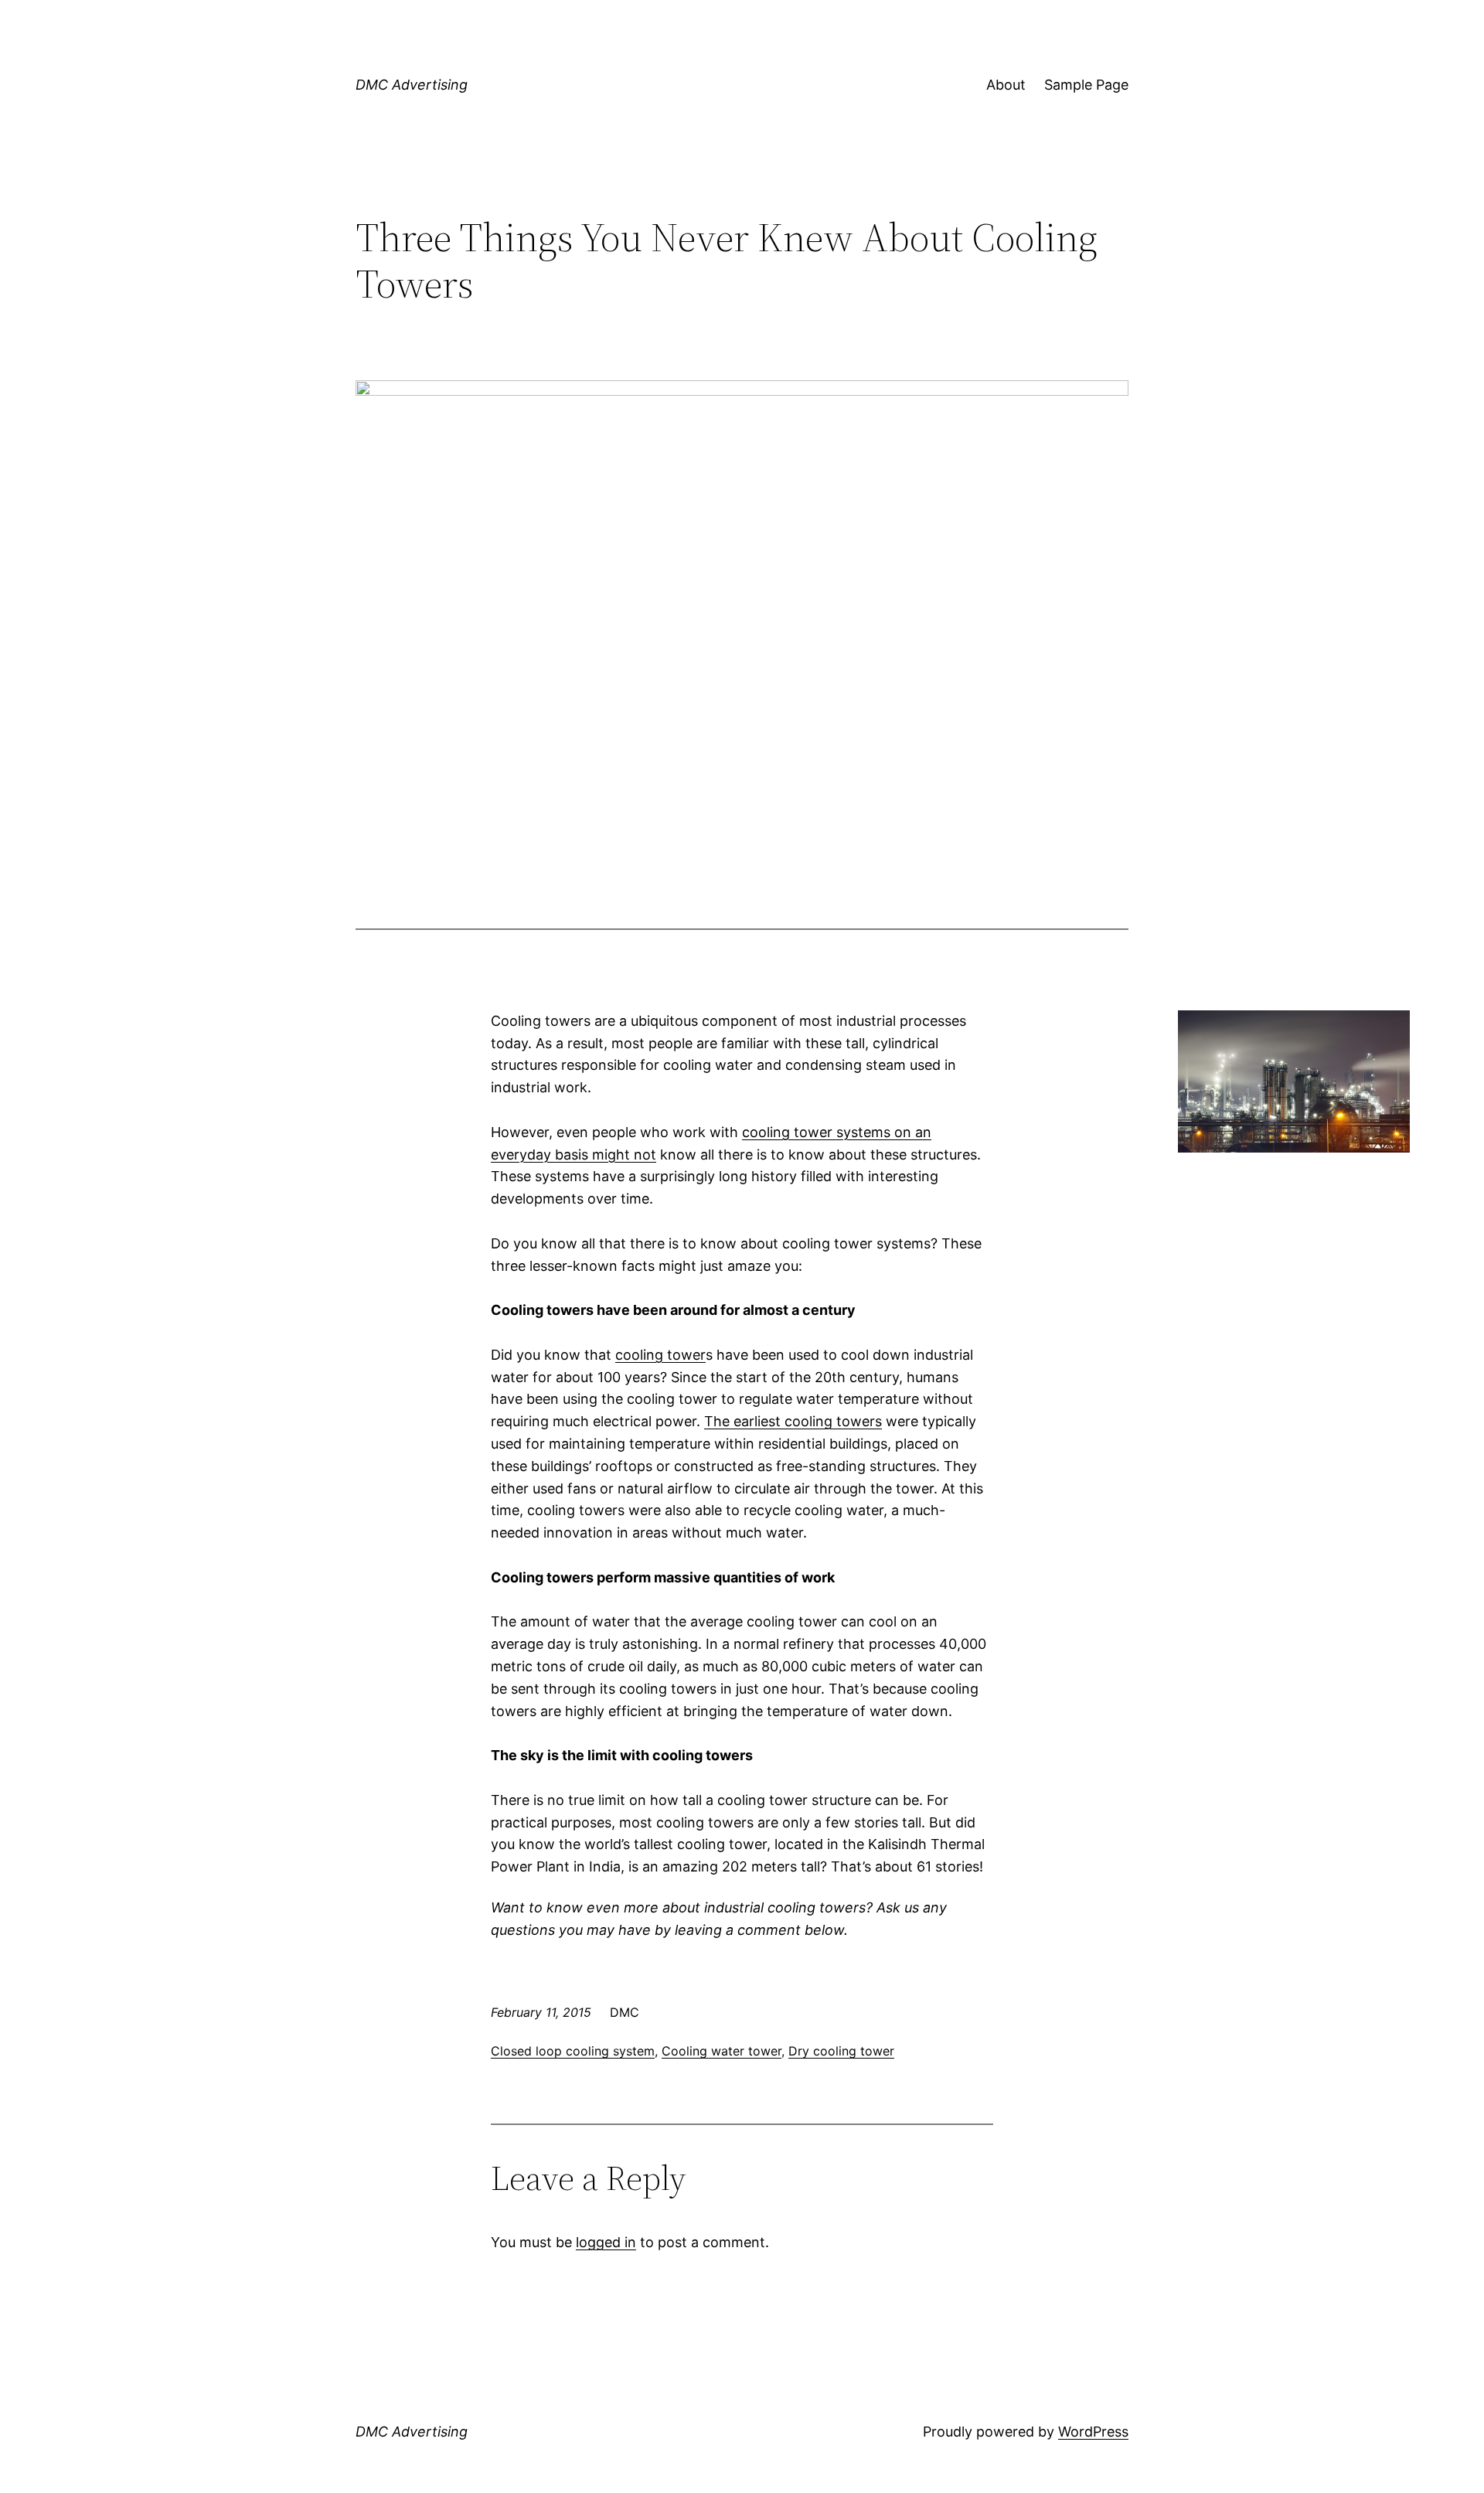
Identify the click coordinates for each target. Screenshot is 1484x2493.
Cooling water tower (722, 2051)
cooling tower (660, 1355)
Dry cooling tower (841, 2051)
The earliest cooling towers (793, 1421)
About (1006, 85)
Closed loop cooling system (573, 2051)
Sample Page (1086, 85)
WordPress (1093, 2432)
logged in (606, 2242)
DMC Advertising (412, 85)
